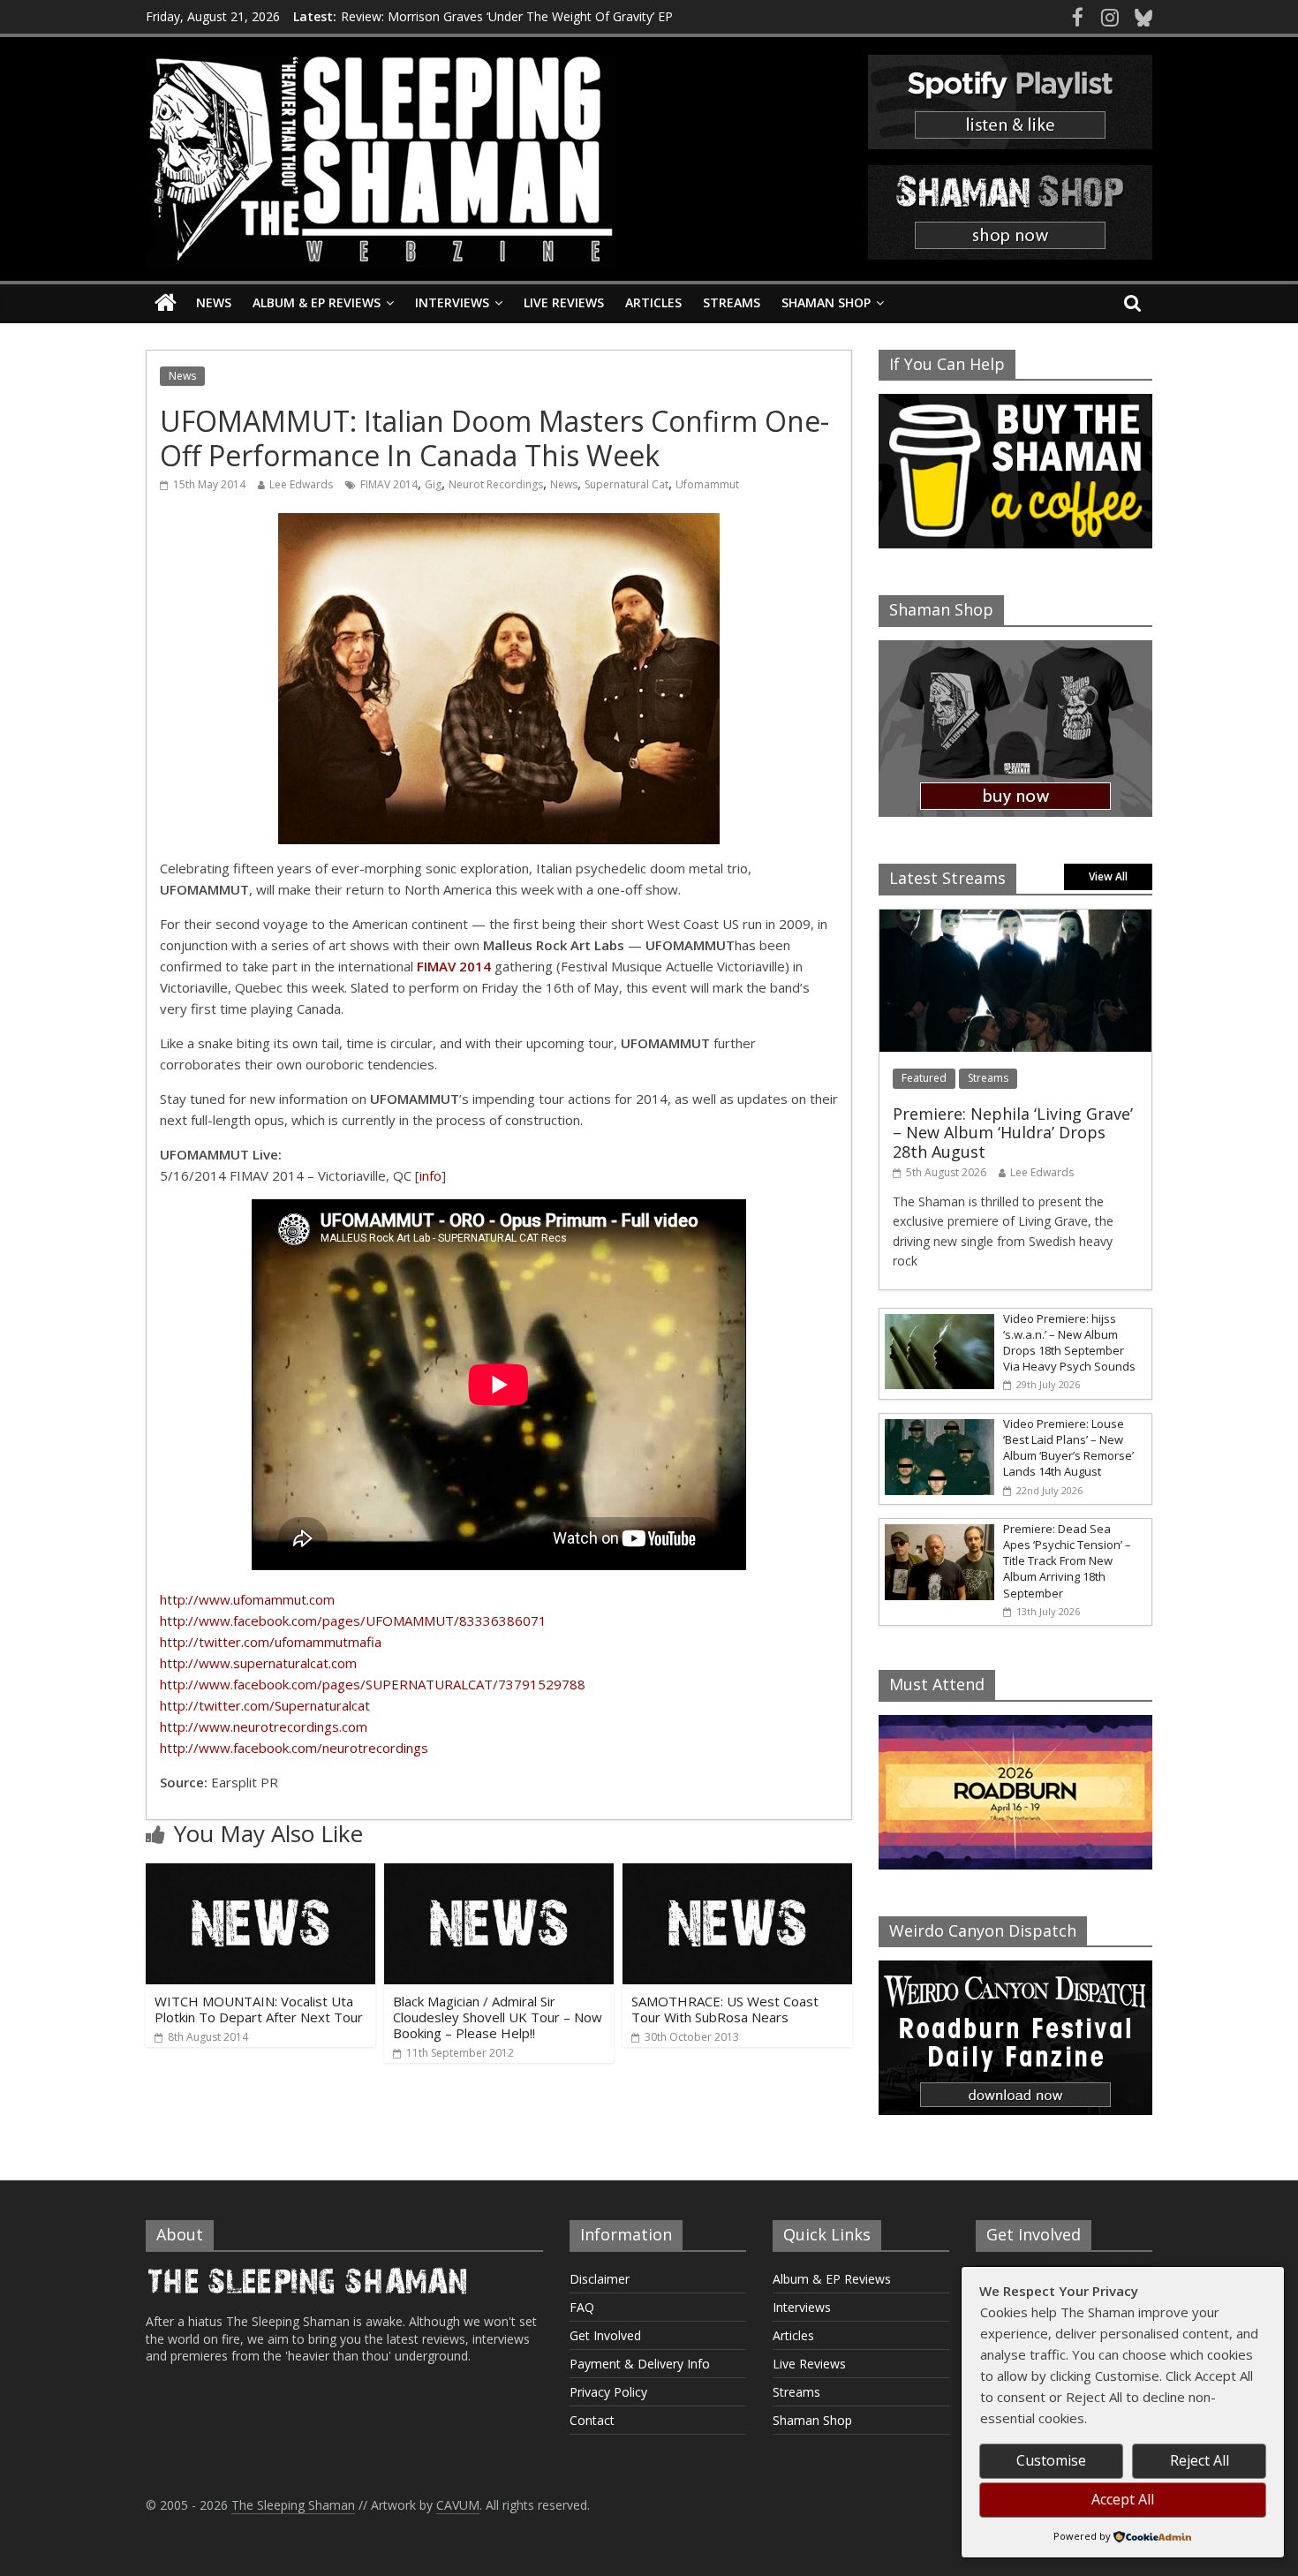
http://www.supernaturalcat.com (258, 1663)
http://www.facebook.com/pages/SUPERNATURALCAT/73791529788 (373, 1684)
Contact (592, 2420)
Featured (924, 1078)
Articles (653, 302)
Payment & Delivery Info (640, 2364)
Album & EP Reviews (317, 302)
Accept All (1123, 2499)
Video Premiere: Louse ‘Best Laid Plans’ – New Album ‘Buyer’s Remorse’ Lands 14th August (1068, 1448)
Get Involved (605, 2335)
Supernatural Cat (626, 484)
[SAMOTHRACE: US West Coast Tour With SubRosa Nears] (737, 1874)
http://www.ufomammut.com (247, 1599)
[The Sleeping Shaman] (166, 303)
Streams (732, 302)
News (214, 302)
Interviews (452, 302)
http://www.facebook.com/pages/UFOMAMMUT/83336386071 (353, 1620)
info (430, 1175)
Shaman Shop (826, 302)
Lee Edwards (301, 484)
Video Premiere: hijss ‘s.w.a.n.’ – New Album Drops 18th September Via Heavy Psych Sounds (1069, 1343)
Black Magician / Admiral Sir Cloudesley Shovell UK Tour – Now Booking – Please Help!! (498, 2017)
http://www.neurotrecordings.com (264, 1726)
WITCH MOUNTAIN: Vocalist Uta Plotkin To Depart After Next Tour (259, 2009)
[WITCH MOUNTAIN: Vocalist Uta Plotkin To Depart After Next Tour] (260, 1874)
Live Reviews (564, 302)
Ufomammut (707, 484)
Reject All (1200, 2460)
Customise (1051, 2460)
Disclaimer (600, 2279)
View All (1108, 876)
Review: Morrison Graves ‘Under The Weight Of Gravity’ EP (507, 16)
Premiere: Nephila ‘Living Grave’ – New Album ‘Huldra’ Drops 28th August (1013, 1133)
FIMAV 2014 (389, 484)
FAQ (582, 2307)
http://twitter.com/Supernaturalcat (265, 1705)
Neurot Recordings (496, 484)
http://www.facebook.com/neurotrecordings (294, 1748)
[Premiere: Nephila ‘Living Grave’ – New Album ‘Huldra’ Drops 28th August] (1015, 919)
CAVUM (458, 2505)
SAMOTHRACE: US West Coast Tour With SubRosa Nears (725, 2009)
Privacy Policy (608, 2392)
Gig (433, 484)
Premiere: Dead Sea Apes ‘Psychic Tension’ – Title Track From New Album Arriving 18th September (1067, 1561)
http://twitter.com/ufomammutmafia (271, 1642)
